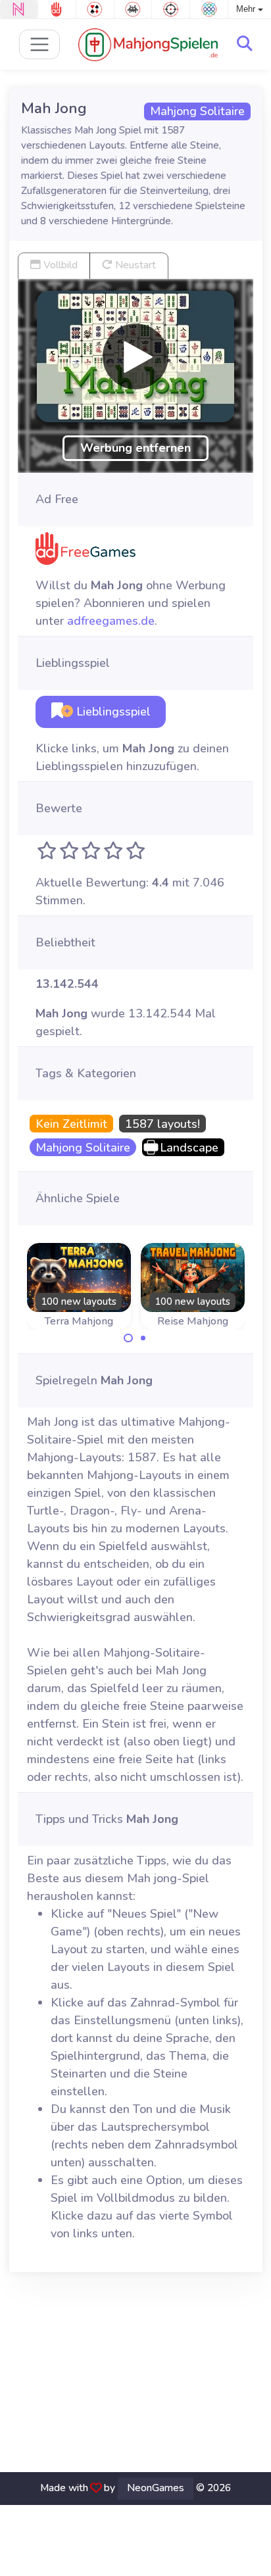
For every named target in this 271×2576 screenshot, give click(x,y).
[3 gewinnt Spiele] (209, 9)
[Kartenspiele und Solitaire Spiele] (95, 9)
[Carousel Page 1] (128, 1338)
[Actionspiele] (171, 9)
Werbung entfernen (135, 448)
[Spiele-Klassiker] (133, 9)
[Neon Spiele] (19, 9)
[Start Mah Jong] (135, 356)
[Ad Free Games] (57, 9)
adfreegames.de (111, 621)
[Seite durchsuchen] (245, 44)
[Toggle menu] (40, 44)
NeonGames (156, 2488)
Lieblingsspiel (112, 712)
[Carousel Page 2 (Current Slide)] (143, 1338)
